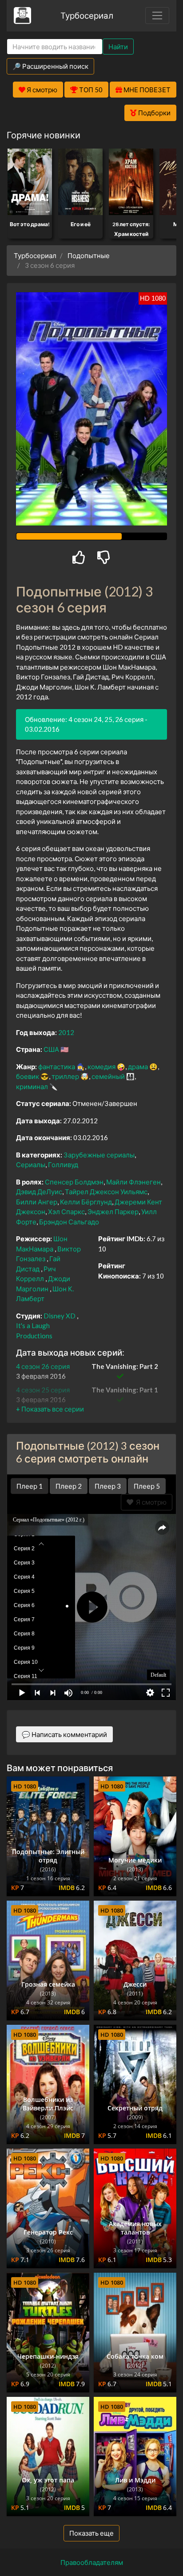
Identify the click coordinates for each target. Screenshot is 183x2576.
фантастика (57, 1066)
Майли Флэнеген (133, 1182)
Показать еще (91, 2533)
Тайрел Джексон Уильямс (106, 1192)
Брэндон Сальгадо (69, 1222)
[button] (50, 1409)
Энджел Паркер (113, 1212)
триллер (65, 1076)
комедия (101, 1066)
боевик (28, 1076)
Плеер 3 (108, 1486)
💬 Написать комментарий (64, 1734)
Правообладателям (92, 2562)
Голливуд (63, 1164)
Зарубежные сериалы (99, 1155)
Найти (118, 47)
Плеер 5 (147, 1486)
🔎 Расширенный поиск (50, 66)
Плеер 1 (30, 1486)
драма (138, 1066)
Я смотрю (150, 1502)
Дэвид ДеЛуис (39, 1192)
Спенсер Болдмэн (74, 1182)
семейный (108, 1076)
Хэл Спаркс (66, 1212)
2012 (66, 1032)
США (51, 1049)
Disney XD (60, 1316)
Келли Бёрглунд (86, 1202)
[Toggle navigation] (157, 16)
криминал (32, 1086)
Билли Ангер (37, 1202)
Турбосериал (87, 15)
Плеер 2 (69, 1486)
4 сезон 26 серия (43, 1366)
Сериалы (31, 1164)
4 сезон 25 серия (43, 1390)
